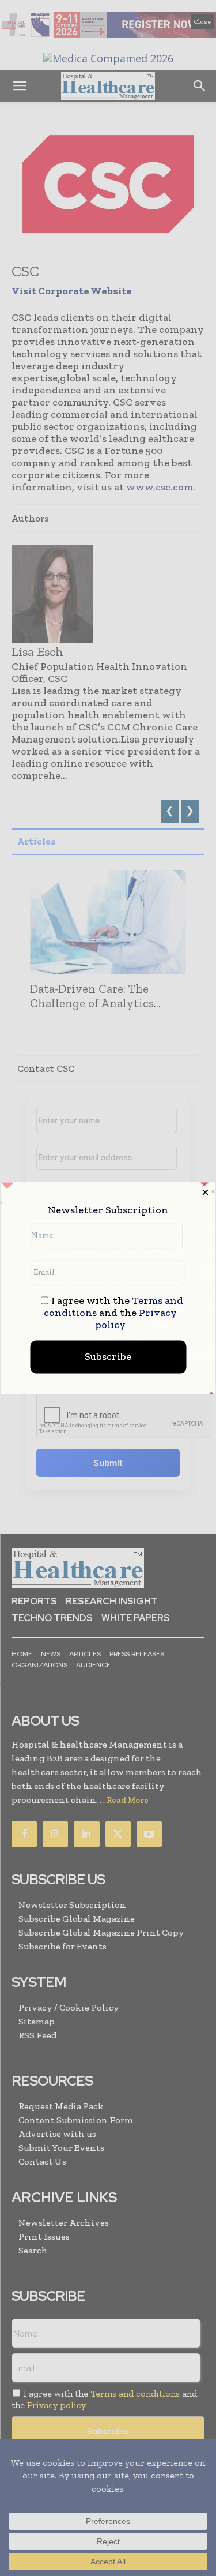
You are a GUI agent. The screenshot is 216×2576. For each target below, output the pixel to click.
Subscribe (108, 1356)
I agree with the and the (113, 1313)
